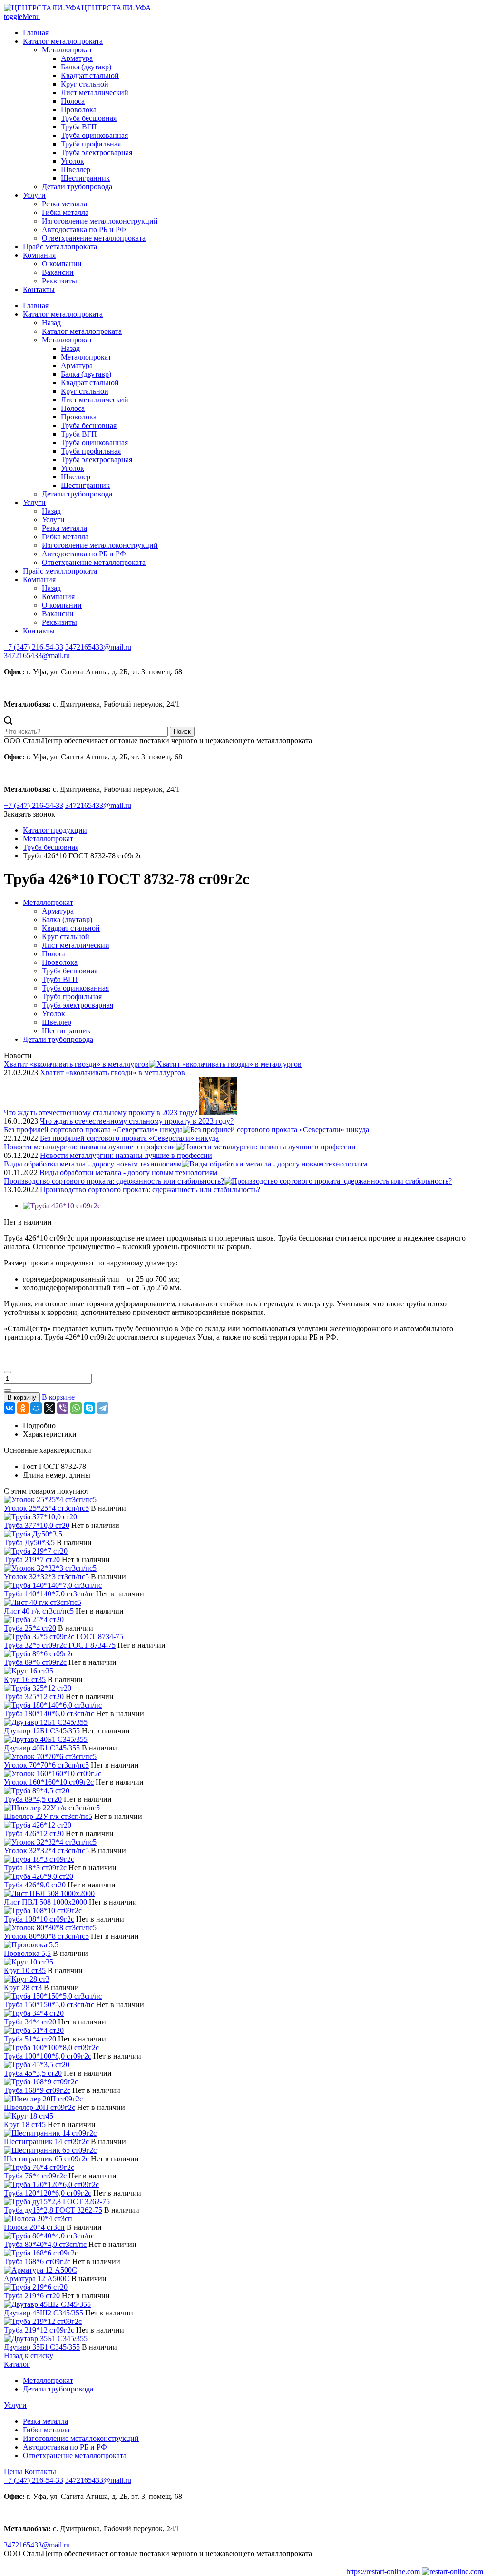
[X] (49, 1408)
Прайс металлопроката (60, 247)
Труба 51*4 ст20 (30, 2039)
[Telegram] (103, 1408)
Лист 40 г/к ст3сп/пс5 (39, 1611)
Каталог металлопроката (63, 41)
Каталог (17, 2364)
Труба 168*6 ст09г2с (37, 2261)
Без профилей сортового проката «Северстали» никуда (129, 1138)
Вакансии (58, 272)
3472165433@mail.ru (37, 656)
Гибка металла (65, 212)
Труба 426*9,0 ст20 (35, 1885)
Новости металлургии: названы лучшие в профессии (126, 1155)
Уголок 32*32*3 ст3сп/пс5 (46, 1577)
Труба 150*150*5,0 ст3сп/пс (49, 2005)
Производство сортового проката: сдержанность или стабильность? (150, 1190)
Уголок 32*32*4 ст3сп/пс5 (46, 1851)
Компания (39, 255)
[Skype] (89, 1408)
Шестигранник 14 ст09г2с (46, 2142)
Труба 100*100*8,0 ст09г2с (48, 2056)
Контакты (39, 289)
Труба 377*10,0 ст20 (37, 1525)
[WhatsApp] (76, 1408)
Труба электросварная (97, 152)
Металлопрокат (67, 50)
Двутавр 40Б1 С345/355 (42, 1748)
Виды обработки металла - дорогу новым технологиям (128, 1172)
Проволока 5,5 (27, 1953)
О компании (62, 264)
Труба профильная (91, 144)
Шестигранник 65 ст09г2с (46, 2159)
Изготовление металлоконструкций (100, 221)
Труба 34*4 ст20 (30, 2022)
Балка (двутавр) (86, 67)
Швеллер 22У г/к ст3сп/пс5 (48, 1816)
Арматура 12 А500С (37, 2279)
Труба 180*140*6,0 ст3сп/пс (49, 1714)
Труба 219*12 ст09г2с (39, 2330)
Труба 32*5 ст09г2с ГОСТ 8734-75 (60, 1645)
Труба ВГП (79, 127)
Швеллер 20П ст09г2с (39, 2107)
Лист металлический (95, 92)
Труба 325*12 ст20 (34, 1696)
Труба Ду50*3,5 (29, 1542)
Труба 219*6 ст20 (32, 2296)
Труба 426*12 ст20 (34, 1833)
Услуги (34, 195)
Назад (51, 323)
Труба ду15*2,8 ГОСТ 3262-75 (53, 2210)
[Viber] (63, 1408)
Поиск (182, 732)
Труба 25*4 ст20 (30, 1628)
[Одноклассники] (23, 1408)
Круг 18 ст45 (25, 2124)
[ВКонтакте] (10, 1408)
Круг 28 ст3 (23, 1988)
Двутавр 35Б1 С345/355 (42, 2347)
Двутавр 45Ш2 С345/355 (44, 2313)
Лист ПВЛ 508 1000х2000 (45, 1902)
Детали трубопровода (77, 187)
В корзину (22, 1397)
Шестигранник (85, 178)
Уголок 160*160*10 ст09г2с (49, 1782)
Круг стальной (85, 84)
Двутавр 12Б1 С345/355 (42, 1731)
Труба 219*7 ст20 (32, 1560)
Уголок (73, 161)
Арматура (77, 58)
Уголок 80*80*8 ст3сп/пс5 (46, 1936)
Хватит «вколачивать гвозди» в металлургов (112, 1073)
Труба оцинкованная (94, 135)
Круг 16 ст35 (25, 1679)
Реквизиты (59, 281)
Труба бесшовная (89, 118)
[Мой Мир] (36, 1408)
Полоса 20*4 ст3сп (34, 2227)
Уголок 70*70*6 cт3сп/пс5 (46, 1765)
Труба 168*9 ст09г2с (37, 2090)
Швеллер (76, 170)
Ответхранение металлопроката (94, 238)
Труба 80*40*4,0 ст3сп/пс (45, 2244)
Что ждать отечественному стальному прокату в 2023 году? (137, 1121)
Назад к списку (29, 2356)
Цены (13, 2472)
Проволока (79, 110)
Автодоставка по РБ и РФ (84, 229)
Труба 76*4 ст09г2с (35, 2176)
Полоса (73, 101)
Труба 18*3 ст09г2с (35, 1868)
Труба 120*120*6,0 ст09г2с (48, 2193)
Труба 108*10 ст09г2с (39, 1919)
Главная (36, 33)
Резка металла (64, 204)
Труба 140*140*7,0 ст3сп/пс (49, 1594)
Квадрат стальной (90, 75)
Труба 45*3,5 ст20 (33, 2073)
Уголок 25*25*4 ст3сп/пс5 (46, 1508)
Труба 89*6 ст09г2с (35, 1662)
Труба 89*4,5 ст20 (33, 1799)
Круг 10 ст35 (25, 1970)
